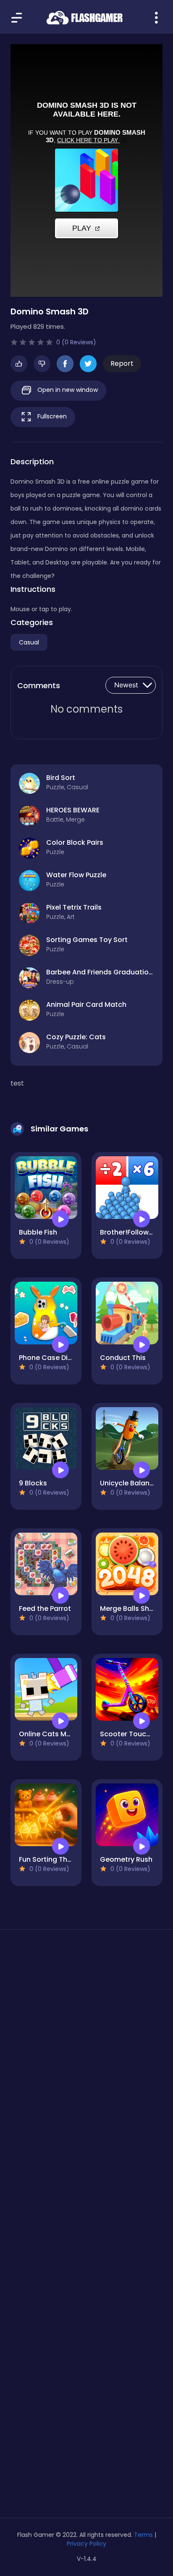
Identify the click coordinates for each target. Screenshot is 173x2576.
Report (122, 363)
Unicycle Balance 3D (134, 1483)
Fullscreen (51, 416)
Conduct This (123, 1358)
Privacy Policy (86, 2544)
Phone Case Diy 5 (48, 1358)
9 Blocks (33, 1483)
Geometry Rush (126, 1859)
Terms (143, 2535)
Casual (29, 642)
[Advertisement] (86, 2043)
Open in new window (67, 390)
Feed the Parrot (45, 1609)
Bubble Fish (38, 1232)
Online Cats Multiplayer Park (67, 1734)
